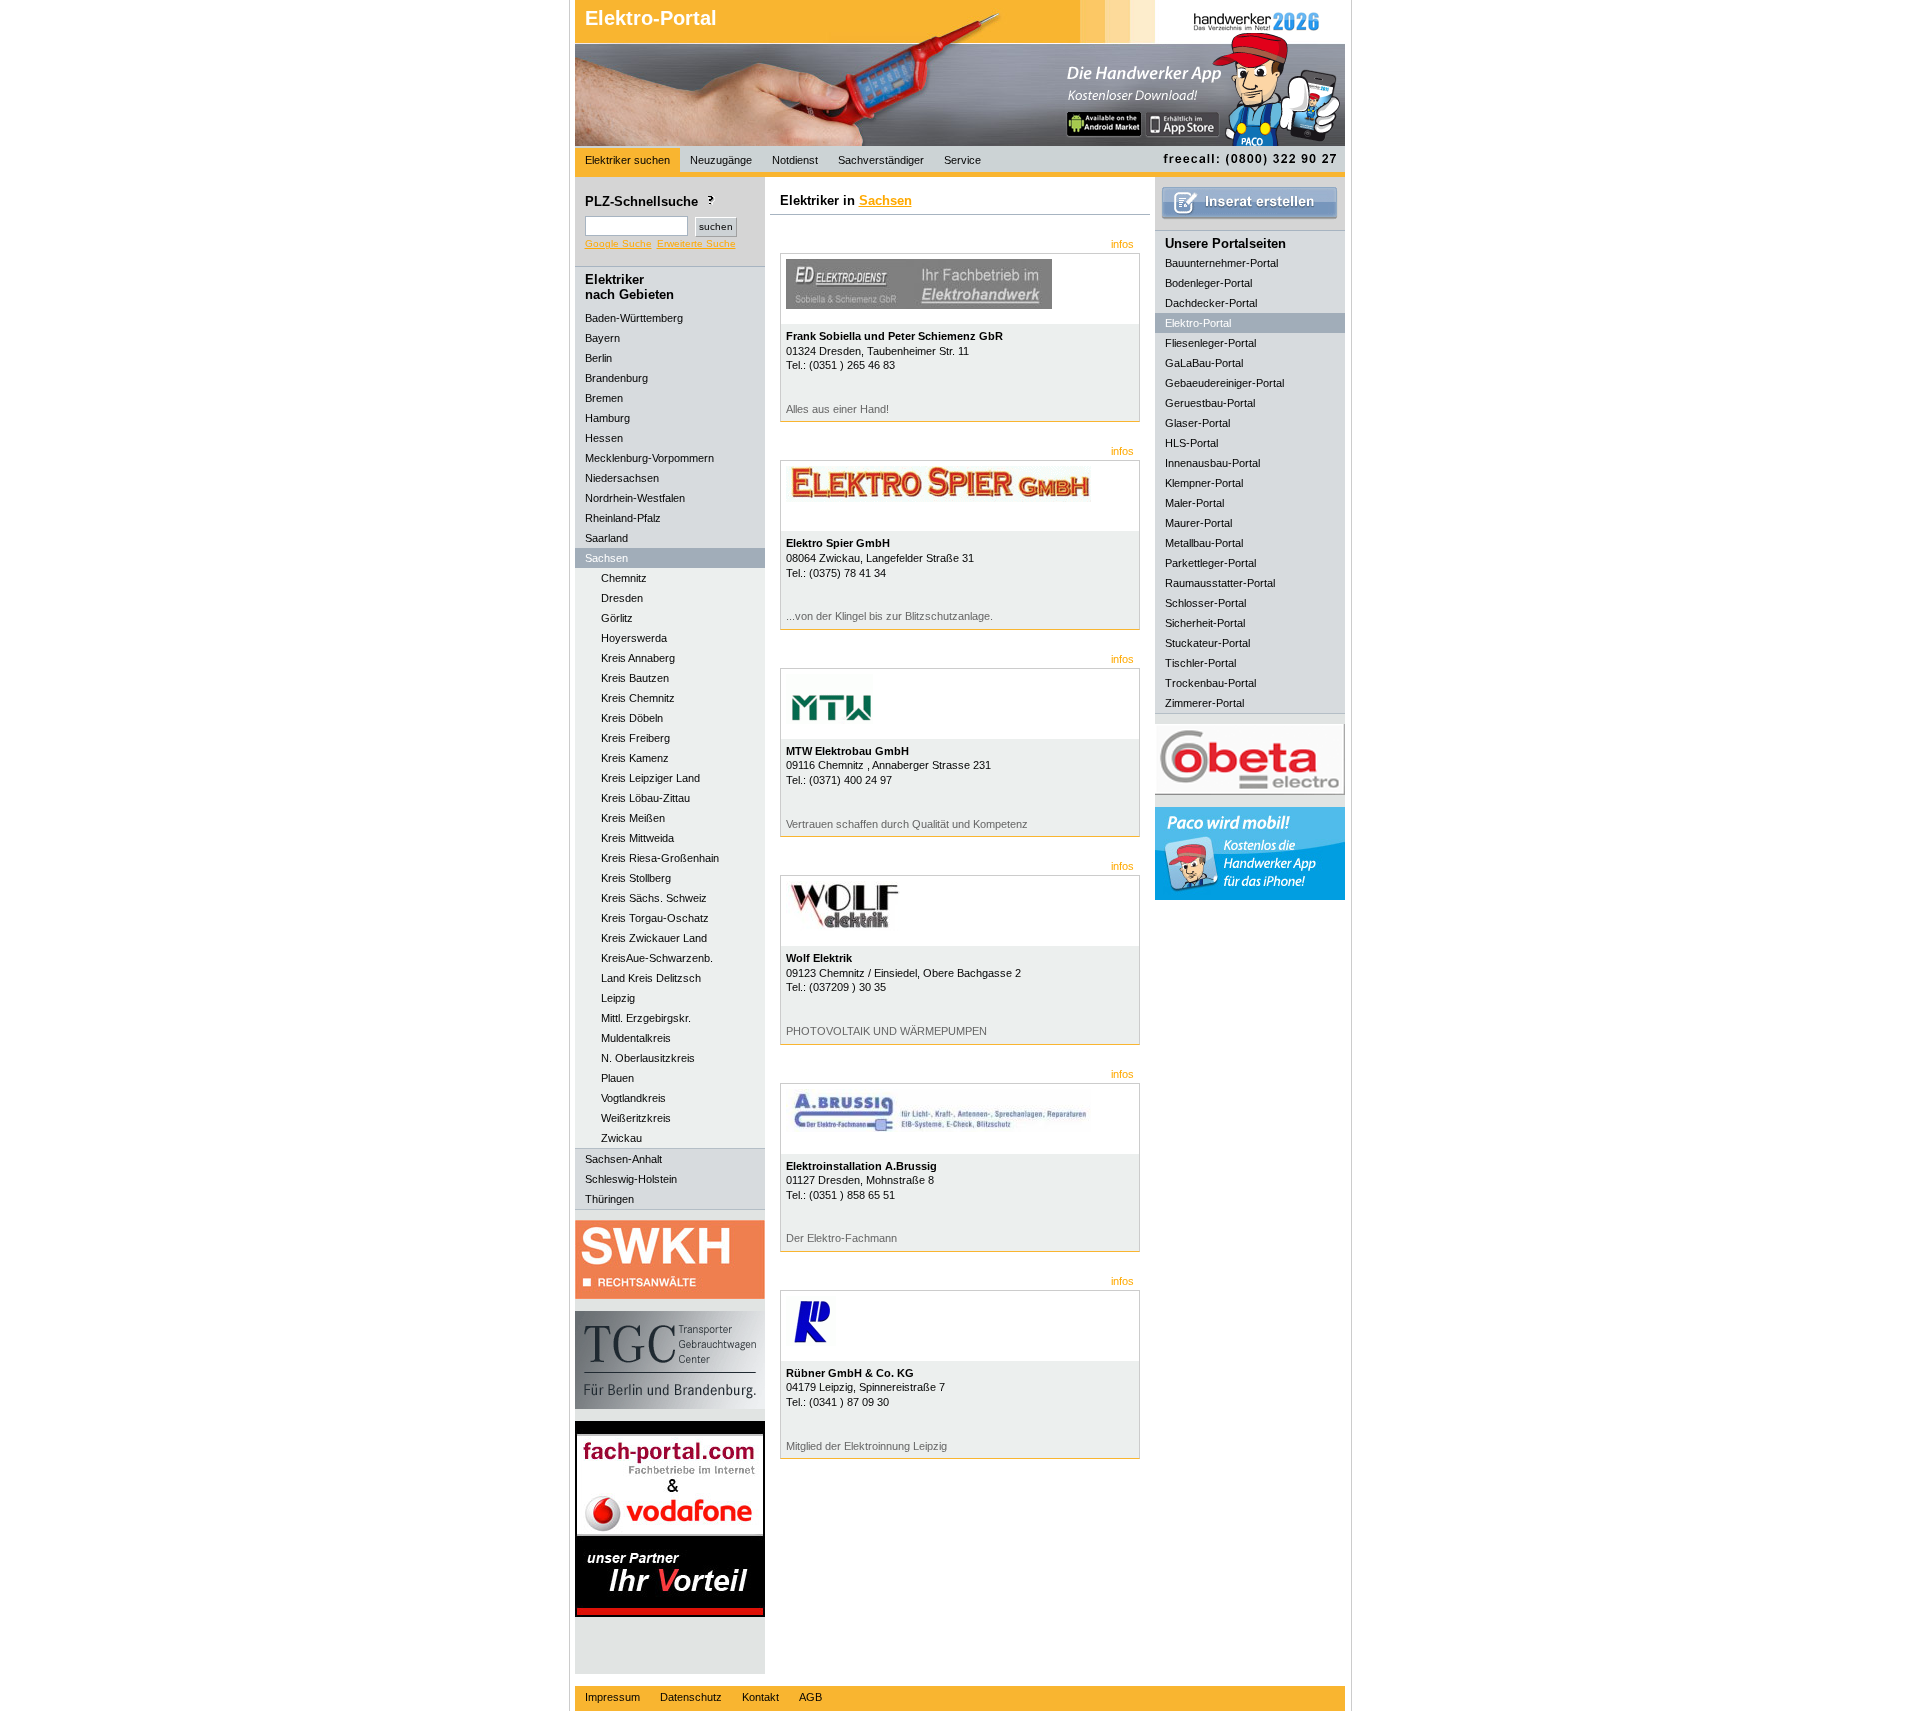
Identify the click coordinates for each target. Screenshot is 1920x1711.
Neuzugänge (721, 160)
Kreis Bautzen (635, 678)
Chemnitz (624, 578)
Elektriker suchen (627, 160)
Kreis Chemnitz (638, 698)
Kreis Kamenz (635, 758)
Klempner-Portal (1204, 483)
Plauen (617, 1078)
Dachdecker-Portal (1211, 303)
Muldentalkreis (636, 1038)
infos (1122, 244)
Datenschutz (691, 1697)
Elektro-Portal (651, 18)
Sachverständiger (881, 160)
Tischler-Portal (1200, 663)
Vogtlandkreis (633, 1098)
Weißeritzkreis (636, 1118)
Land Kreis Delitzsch (651, 978)
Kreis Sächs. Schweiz (654, 898)
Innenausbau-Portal (1212, 463)
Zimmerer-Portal (1204, 703)
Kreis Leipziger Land (650, 778)
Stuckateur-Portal (1207, 643)
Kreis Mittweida (637, 838)
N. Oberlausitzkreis (648, 1058)
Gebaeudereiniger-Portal (1224, 383)
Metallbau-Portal (1204, 543)
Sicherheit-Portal (1205, 623)
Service (962, 160)
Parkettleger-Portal (1210, 563)
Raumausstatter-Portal (1220, 583)
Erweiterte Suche (696, 243)
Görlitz (617, 618)
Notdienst (795, 160)
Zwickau (621, 1138)
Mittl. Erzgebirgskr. (646, 1018)
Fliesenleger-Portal (1210, 343)
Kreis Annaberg (638, 658)
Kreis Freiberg (635, 738)
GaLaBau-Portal (1204, 363)
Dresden (622, 598)
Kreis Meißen (633, 818)
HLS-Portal (1191, 443)
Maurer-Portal (1198, 523)
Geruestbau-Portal (1210, 403)
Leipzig (618, 998)
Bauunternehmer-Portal (1221, 263)
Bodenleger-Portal (1208, 283)
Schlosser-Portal (1205, 603)
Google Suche (618, 243)
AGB (810, 1697)
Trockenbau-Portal (1210, 683)
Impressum (612, 1697)
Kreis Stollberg (636, 878)
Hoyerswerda (634, 638)
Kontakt (760, 1697)
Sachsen (885, 200)
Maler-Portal (1194, 503)
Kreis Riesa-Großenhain (660, 858)
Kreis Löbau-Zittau (645, 798)
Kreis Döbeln (632, 718)
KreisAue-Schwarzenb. (657, 958)
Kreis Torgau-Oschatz (655, 918)
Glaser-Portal (1197, 423)
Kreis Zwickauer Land (654, 938)
